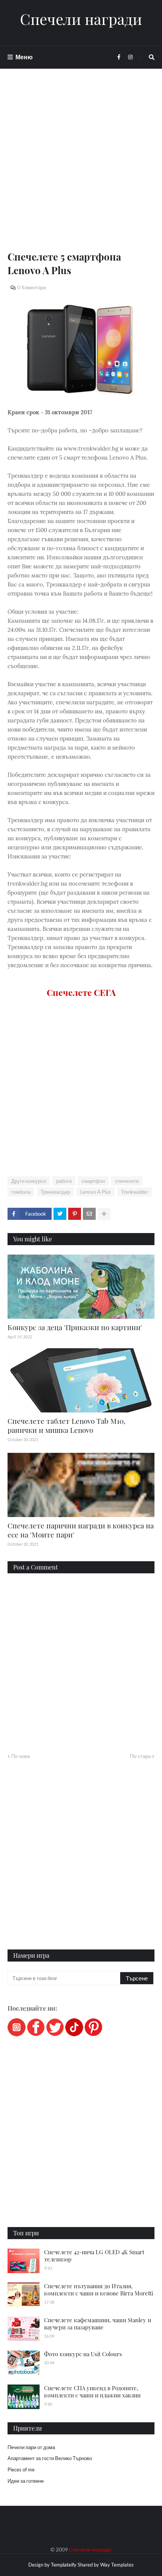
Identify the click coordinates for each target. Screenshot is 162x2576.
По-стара (140, 1756)
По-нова (21, 1756)
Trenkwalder (134, 1192)
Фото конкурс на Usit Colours (83, 2354)
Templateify (64, 2565)
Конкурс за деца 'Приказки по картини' (75, 1327)
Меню (24, 57)
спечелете (127, 1181)
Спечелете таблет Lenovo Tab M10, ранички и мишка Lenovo (66, 1425)
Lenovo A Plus (96, 1192)
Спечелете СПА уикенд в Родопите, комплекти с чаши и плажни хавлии (92, 2392)
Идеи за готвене (26, 2481)
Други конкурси (29, 1181)
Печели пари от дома (31, 2447)
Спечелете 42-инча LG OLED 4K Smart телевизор (94, 2256)
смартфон (93, 1181)
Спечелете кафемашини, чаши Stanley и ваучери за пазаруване (98, 2324)
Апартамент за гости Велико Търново (50, 2458)
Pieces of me (21, 2470)
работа (64, 1181)
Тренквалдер (55, 1192)
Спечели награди (81, 19)
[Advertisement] (81, 169)
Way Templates (117, 2565)
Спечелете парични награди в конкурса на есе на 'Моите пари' (81, 1530)
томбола (21, 1192)
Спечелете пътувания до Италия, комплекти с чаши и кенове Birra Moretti (99, 2290)
